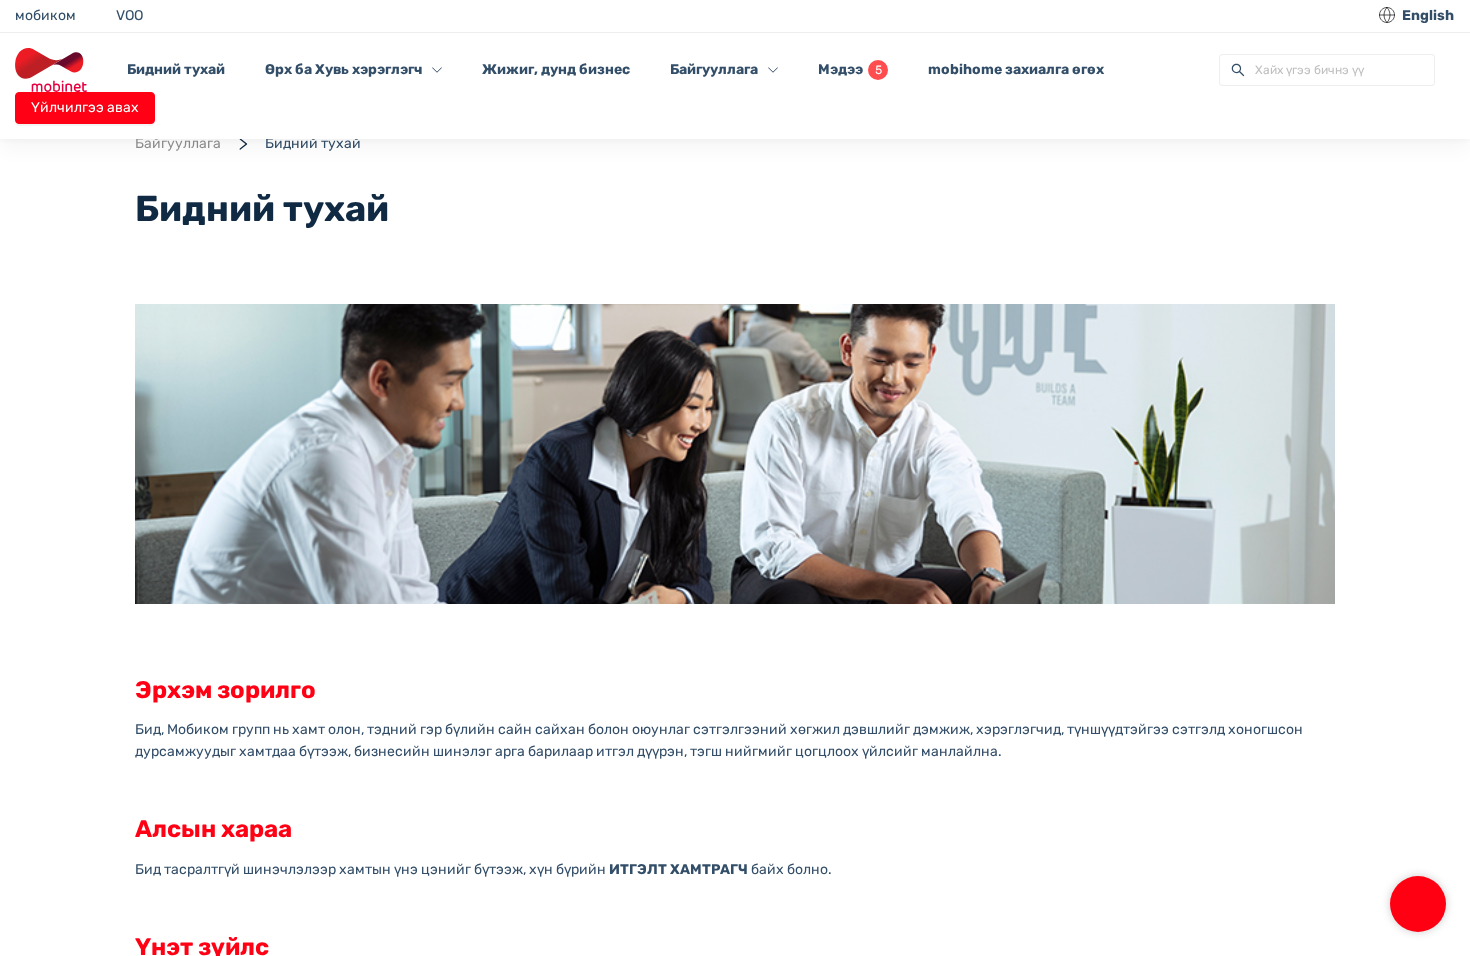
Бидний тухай (176, 69)
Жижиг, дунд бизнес (556, 69)
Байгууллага (178, 143)
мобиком (45, 15)
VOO (129, 15)
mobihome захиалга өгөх (1016, 69)
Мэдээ (850, 69)
